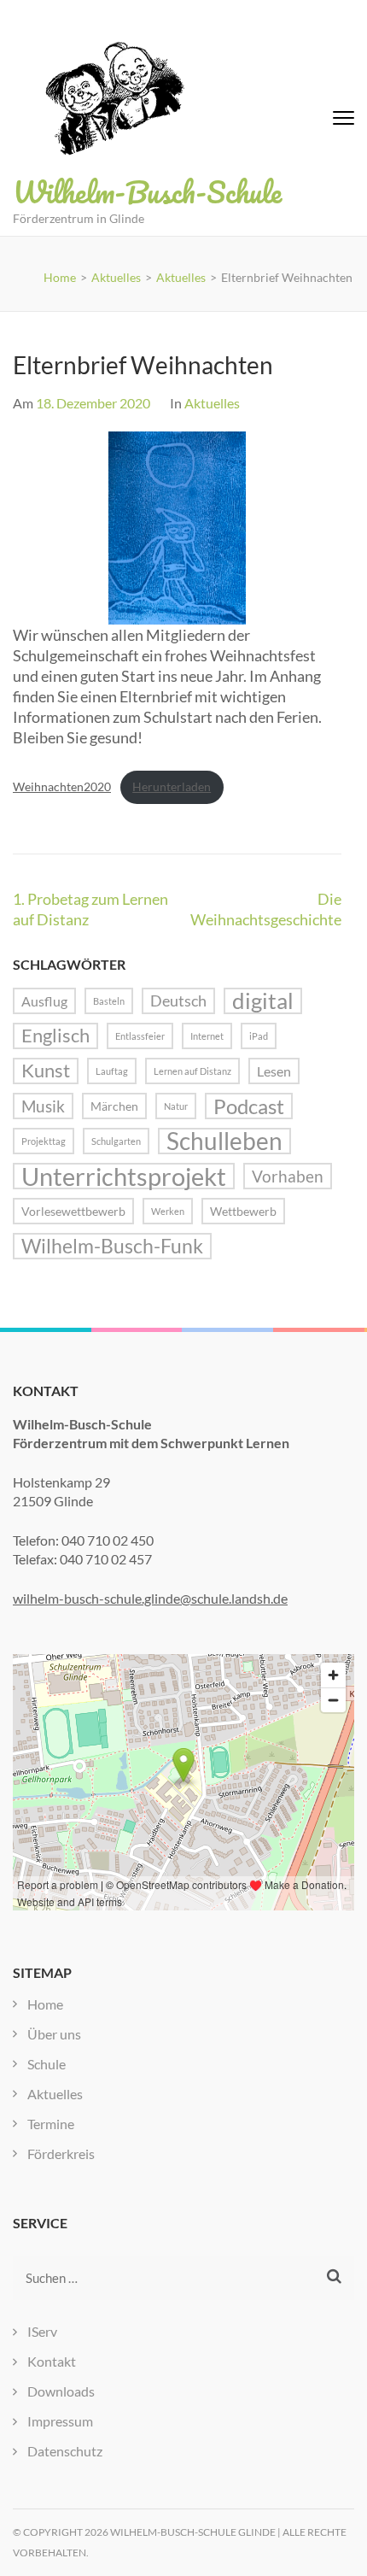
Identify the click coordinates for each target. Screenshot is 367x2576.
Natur (176, 1106)
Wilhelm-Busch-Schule (147, 191)
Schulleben (224, 1141)
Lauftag (112, 1071)
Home (45, 2004)
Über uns (54, 2034)
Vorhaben (288, 1176)
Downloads (61, 2391)
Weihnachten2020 (62, 786)
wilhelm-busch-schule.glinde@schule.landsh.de (150, 1598)
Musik (43, 1106)
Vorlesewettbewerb (73, 1211)
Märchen (114, 1106)
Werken (168, 1211)
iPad (259, 1036)
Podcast (249, 1106)
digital (263, 1001)
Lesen (274, 1071)
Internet (207, 1036)
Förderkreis (61, 2154)
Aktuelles (212, 403)
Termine (51, 2124)
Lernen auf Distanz (192, 1071)
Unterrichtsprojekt (124, 1176)
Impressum (60, 2421)
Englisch (55, 1036)
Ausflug (44, 1001)
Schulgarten (116, 1141)
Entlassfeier (140, 1036)
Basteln (109, 1001)
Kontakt (52, 2361)
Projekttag (44, 1141)
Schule (47, 2064)
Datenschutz (65, 2451)
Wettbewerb (243, 1211)
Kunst (46, 1071)
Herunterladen (172, 786)
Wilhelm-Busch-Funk (112, 1246)
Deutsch (178, 1000)
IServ (42, 2331)
